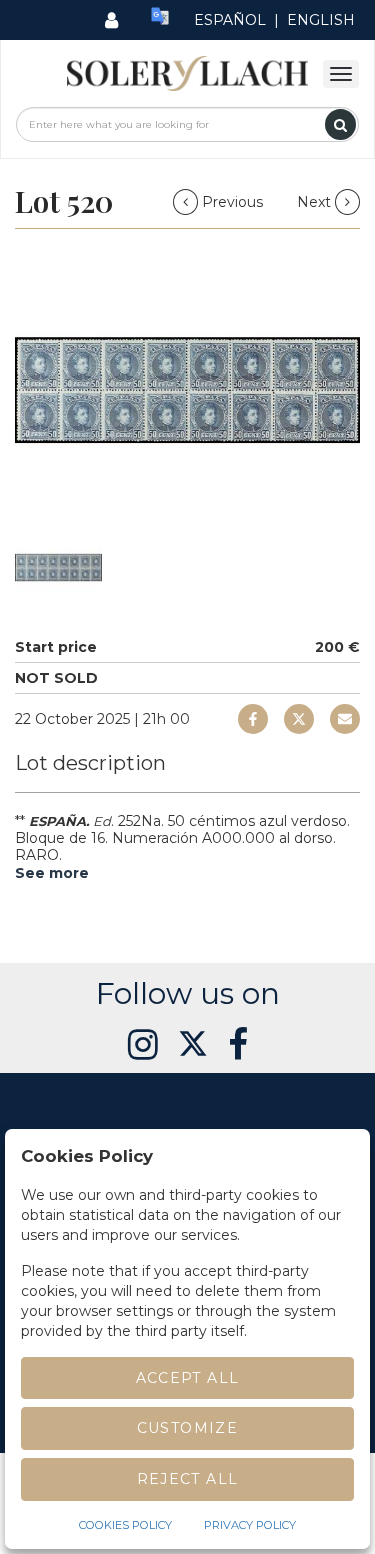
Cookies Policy (125, 1525)
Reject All (188, 1479)
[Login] (111, 20)
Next (316, 202)
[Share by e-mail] (253, 719)
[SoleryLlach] (187, 72)
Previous (232, 202)
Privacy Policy (250, 1525)
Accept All (188, 1378)
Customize (188, 1428)
